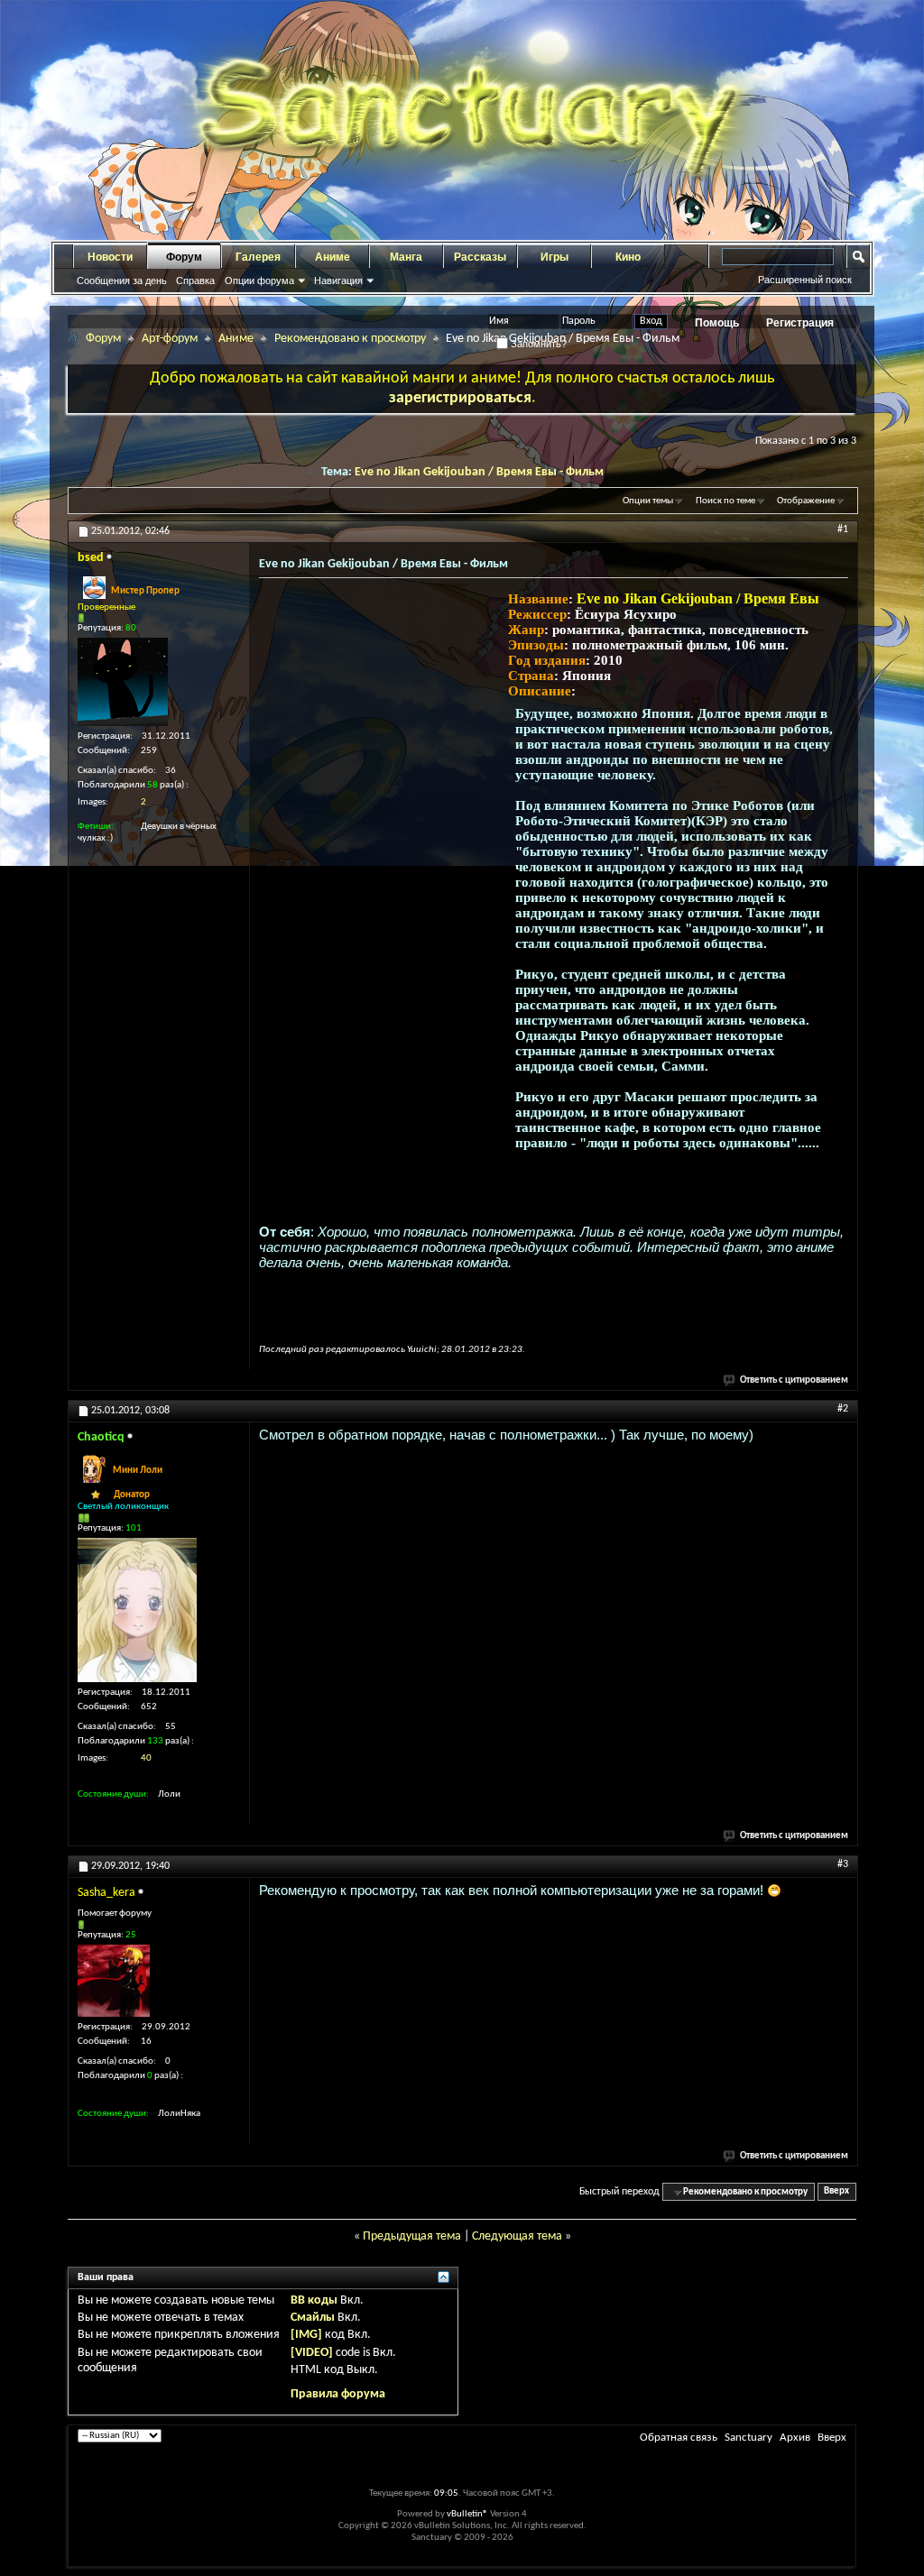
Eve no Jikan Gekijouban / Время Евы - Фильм (479, 472)
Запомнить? (537, 344)
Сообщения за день (122, 281)
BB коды (314, 2300)
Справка (195, 281)
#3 (843, 1864)
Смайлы (313, 2318)
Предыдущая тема (412, 2236)
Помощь (717, 323)
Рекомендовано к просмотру (350, 339)
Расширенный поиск (805, 280)
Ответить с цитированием (794, 1380)
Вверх (836, 2192)
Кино (628, 257)
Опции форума (259, 281)
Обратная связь (679, 2438)
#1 (843, 529)
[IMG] (306, 2335)
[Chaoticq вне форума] (137, 1610)
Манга (406, 257)
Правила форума (338, 2394)
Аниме (333, 257)
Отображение (806, 501)
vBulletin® (467, 2514)
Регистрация (800, 323)
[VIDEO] (312, 2353)
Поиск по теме (725, 501)
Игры (554, 257)
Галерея (258, 257)
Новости (110, 257)
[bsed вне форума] (123, 682)
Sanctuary (748, 2438)
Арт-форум (170, 339)
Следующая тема (517, 2236)
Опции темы (648, 501)
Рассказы (480, 257)
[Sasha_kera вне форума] (114, 1981)
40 (146, 1758)
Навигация (338, 281)
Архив (795, 2438)
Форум (184, 257)
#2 (843, 1409)
